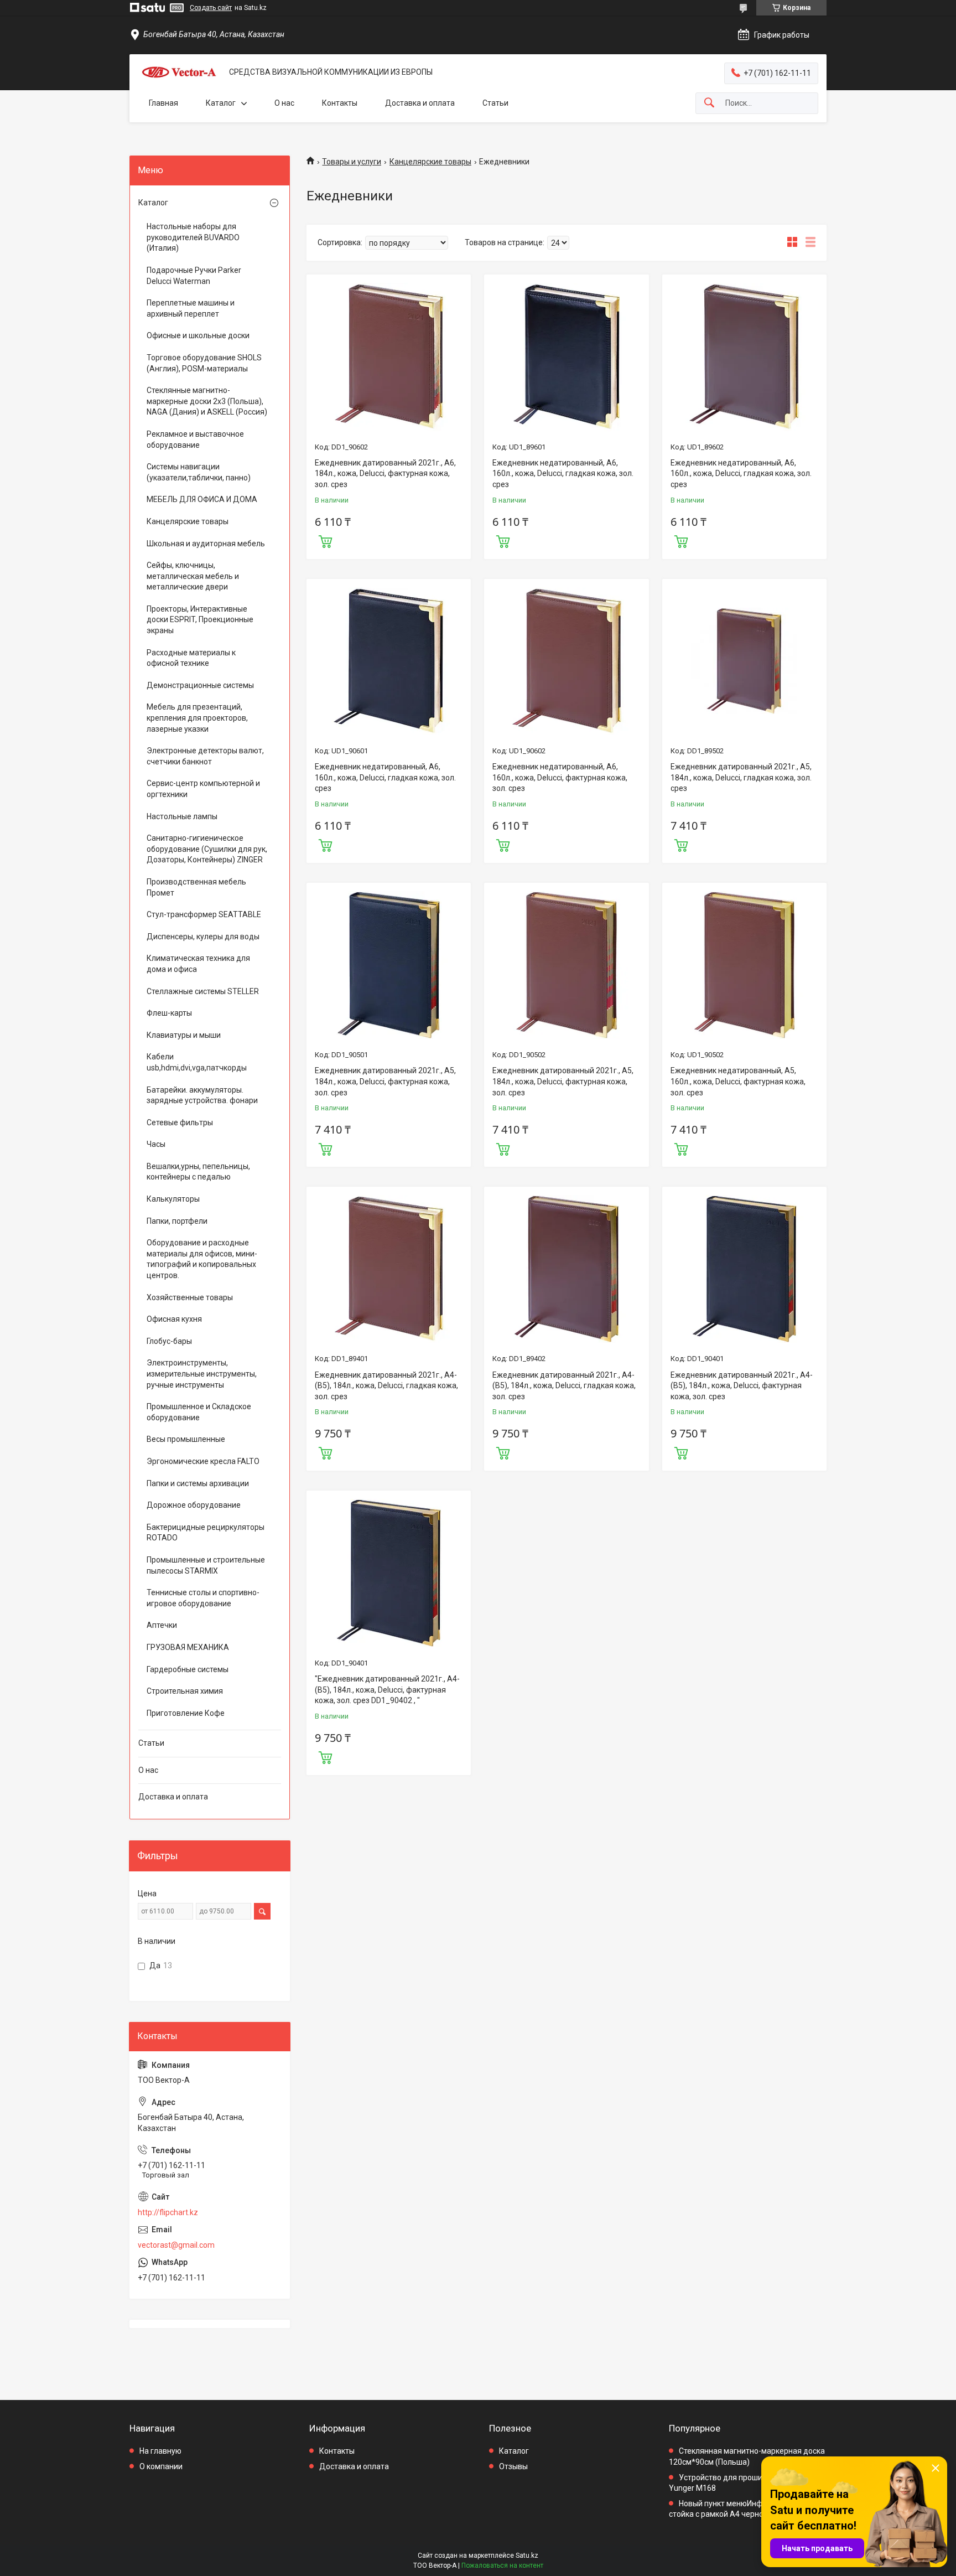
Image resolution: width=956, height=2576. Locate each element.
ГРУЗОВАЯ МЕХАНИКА (188, 1647)
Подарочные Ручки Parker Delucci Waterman (194, 276)
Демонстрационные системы (200, 685)
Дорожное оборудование (194, 1505)
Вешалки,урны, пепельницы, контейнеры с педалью (198, 1172)
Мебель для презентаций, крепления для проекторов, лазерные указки (197, 718)
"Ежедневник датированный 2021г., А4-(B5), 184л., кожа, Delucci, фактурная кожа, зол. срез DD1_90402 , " (387, 1690)
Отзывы (513, 2466)
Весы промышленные (186, 1439)
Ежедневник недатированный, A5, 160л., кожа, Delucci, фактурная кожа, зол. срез (738, 1081)
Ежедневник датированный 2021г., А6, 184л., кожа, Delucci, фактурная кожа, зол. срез (385, 474)
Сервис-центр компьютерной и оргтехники (203, 789)
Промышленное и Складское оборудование (199, 1412)
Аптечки (162, 1625)
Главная (163, 103)
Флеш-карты (169, 1013)
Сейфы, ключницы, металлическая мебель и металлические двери (193, 576)
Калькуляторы (173, 1199)
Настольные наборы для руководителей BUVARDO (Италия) (193, 237)
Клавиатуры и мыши (184, 1035)
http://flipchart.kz (168, 2212)
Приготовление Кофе (186, 1713)
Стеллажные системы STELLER (203, 991)
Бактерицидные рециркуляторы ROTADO (206, 1533)
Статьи (495, 103)
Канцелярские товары (430, 162)
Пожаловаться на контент (502, 2565)
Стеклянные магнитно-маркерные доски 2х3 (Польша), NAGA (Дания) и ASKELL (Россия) (207, 401)
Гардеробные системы (188, 1669)
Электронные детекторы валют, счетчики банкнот (205, 756)
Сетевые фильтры (180, 1123)
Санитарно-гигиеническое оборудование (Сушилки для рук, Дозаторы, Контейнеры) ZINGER (207, 849)
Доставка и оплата (420, 103)
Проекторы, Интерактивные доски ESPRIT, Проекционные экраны (200, 620)
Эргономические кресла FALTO (203, 1461)
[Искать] (709, 103)
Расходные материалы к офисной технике (191, 658)
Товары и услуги (352, 162)
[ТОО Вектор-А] (179, 72)
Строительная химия (185, 1691)
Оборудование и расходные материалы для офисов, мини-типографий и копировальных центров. (202, 1259)
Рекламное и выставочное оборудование (195, 439)
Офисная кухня (174, 1319)
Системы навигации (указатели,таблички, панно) (199, 472)
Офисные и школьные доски (198, 335)
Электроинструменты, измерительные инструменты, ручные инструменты (202, 1374)
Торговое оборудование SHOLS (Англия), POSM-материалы (204, 363)
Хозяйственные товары (190, 1297)
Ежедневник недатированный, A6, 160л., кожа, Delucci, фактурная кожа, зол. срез (560, 777)
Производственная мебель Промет (196, 887)
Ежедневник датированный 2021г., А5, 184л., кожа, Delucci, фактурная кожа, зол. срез (385, 1081)
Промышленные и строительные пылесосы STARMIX (206, 1565)
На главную (160, 2451)
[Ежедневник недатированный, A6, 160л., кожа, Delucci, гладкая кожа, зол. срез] (566, 357)
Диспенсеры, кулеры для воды (203, 937)
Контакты (340, 103)
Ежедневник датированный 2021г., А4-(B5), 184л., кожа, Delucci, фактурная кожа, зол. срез (742, 1386)
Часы (156, 1144)
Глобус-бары (169, 1341)
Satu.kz (527, 2556)
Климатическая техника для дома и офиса (198, 964)
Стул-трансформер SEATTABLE (204, 914)
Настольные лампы (182, 816)
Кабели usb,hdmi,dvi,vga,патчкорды (197, 1062)
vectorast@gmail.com (176, 2245)
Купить (325, 540)
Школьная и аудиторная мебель (206, 544)
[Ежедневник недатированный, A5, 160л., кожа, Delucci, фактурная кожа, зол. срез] (744, 965)
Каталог (221, 103)
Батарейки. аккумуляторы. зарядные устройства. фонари (202, 1095)
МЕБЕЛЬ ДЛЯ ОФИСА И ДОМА (202, 499)
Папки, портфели (177, 1221)
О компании (161, 2466)
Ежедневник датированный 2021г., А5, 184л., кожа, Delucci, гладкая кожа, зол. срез (741, 777)
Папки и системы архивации (198, 1483)
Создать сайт (211, 8)
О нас (284, 103)
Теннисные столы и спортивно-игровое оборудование (203, 1598)
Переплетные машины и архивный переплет (191, 308)
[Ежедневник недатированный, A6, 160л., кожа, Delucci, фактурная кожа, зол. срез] (566, 661)
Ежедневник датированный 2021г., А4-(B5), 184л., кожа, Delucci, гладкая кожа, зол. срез (386, 1386)
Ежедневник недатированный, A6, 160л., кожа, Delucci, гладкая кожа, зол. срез (563, 474)
